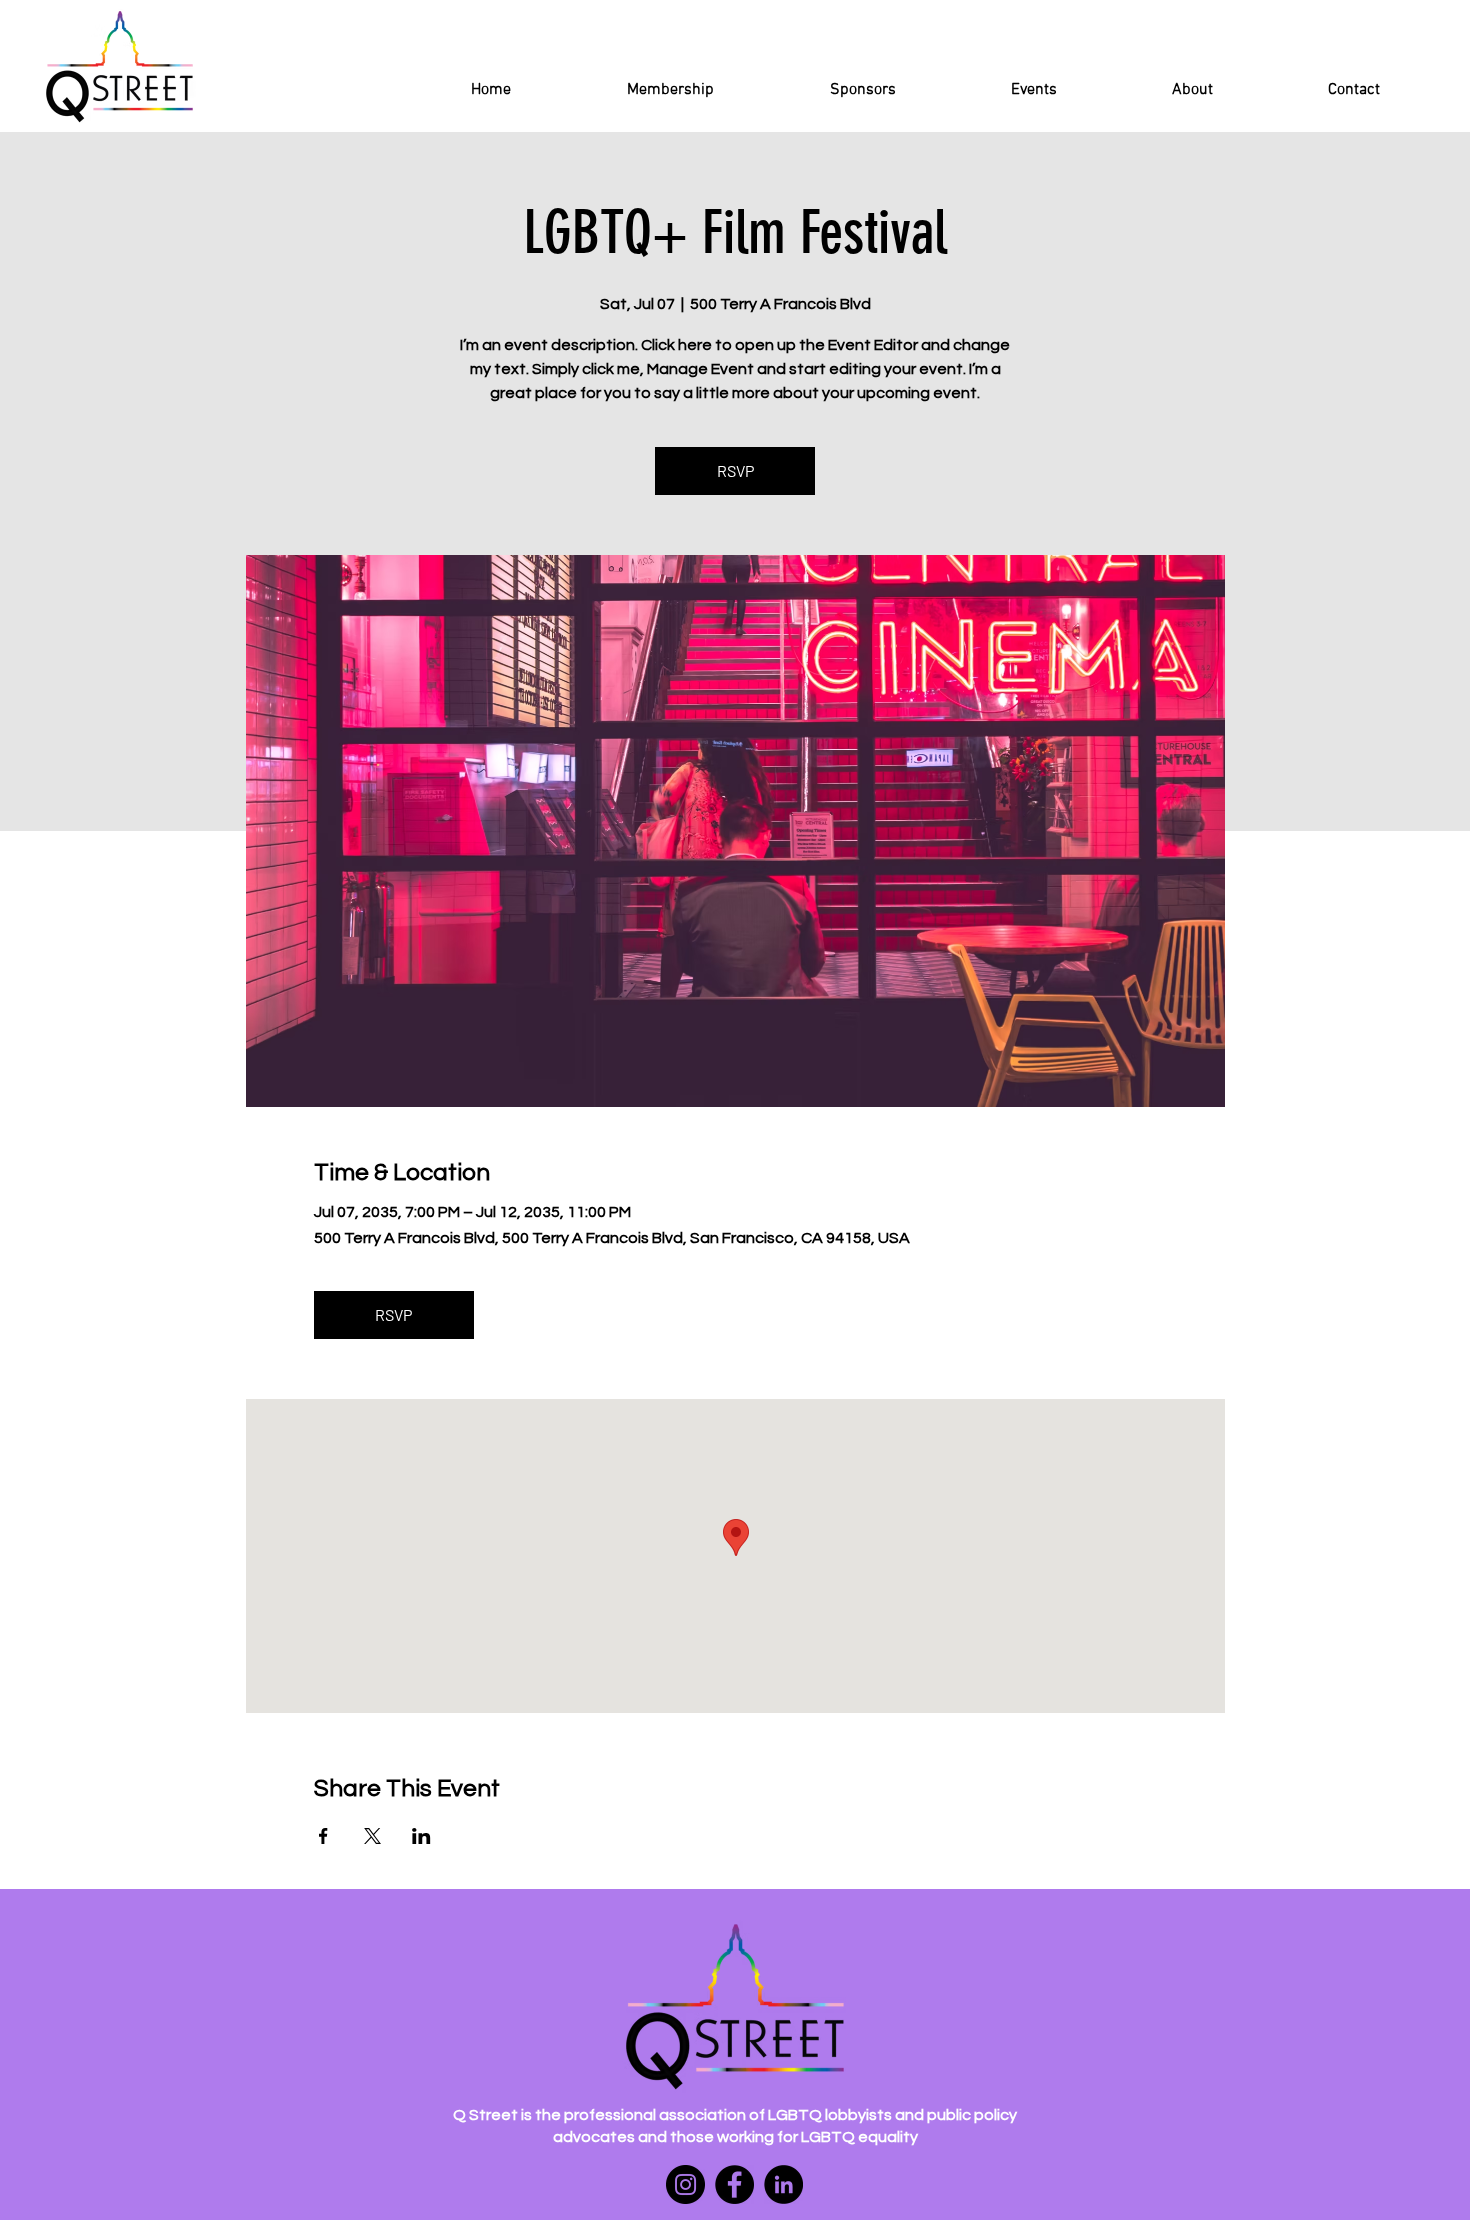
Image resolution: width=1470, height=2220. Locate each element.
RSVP (735, 470)
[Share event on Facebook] (323, 1836)
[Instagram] (685, 2184)
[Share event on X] (372, 1836)
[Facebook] (734, 2184)
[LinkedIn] (783, 2184)
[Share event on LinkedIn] (421, 1836)
